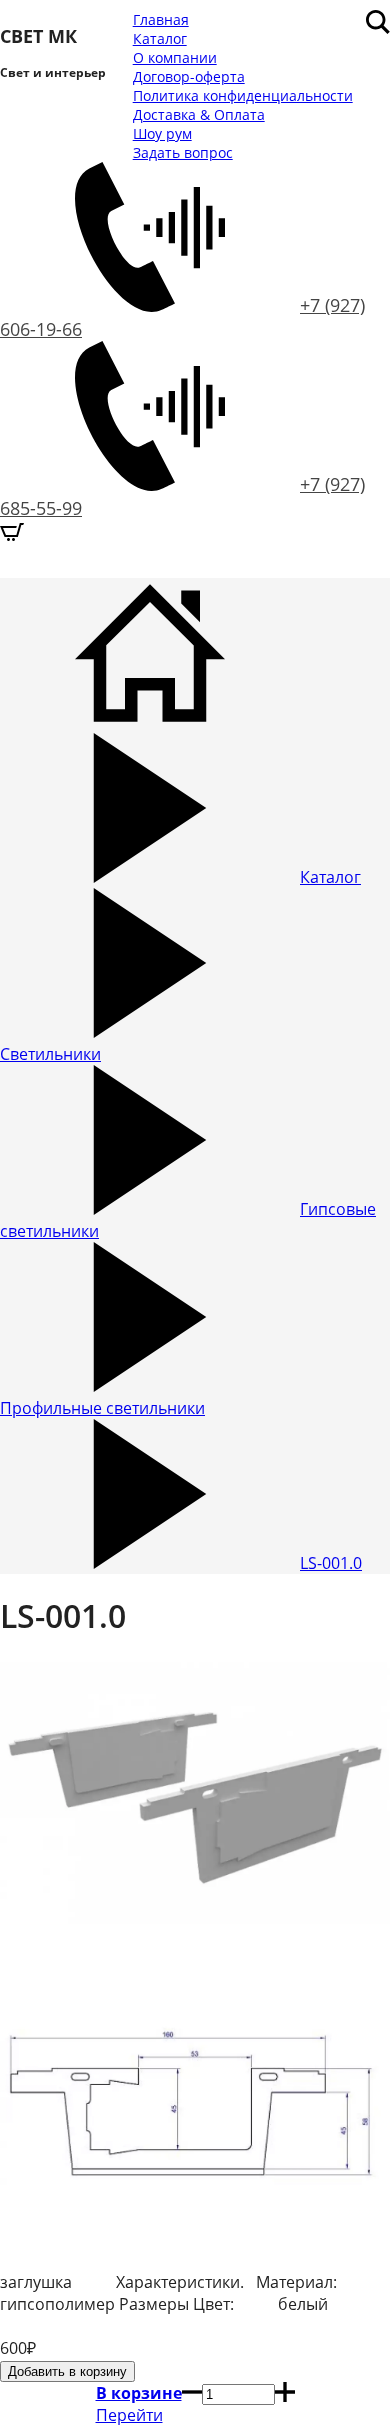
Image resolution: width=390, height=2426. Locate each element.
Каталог (160, 38)
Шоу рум (162, 133)
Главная (161, 19)
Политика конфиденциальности (243, 95)
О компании (175, 57)
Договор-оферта (189, 76)
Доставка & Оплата (199, 114)
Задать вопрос (183, 152)
